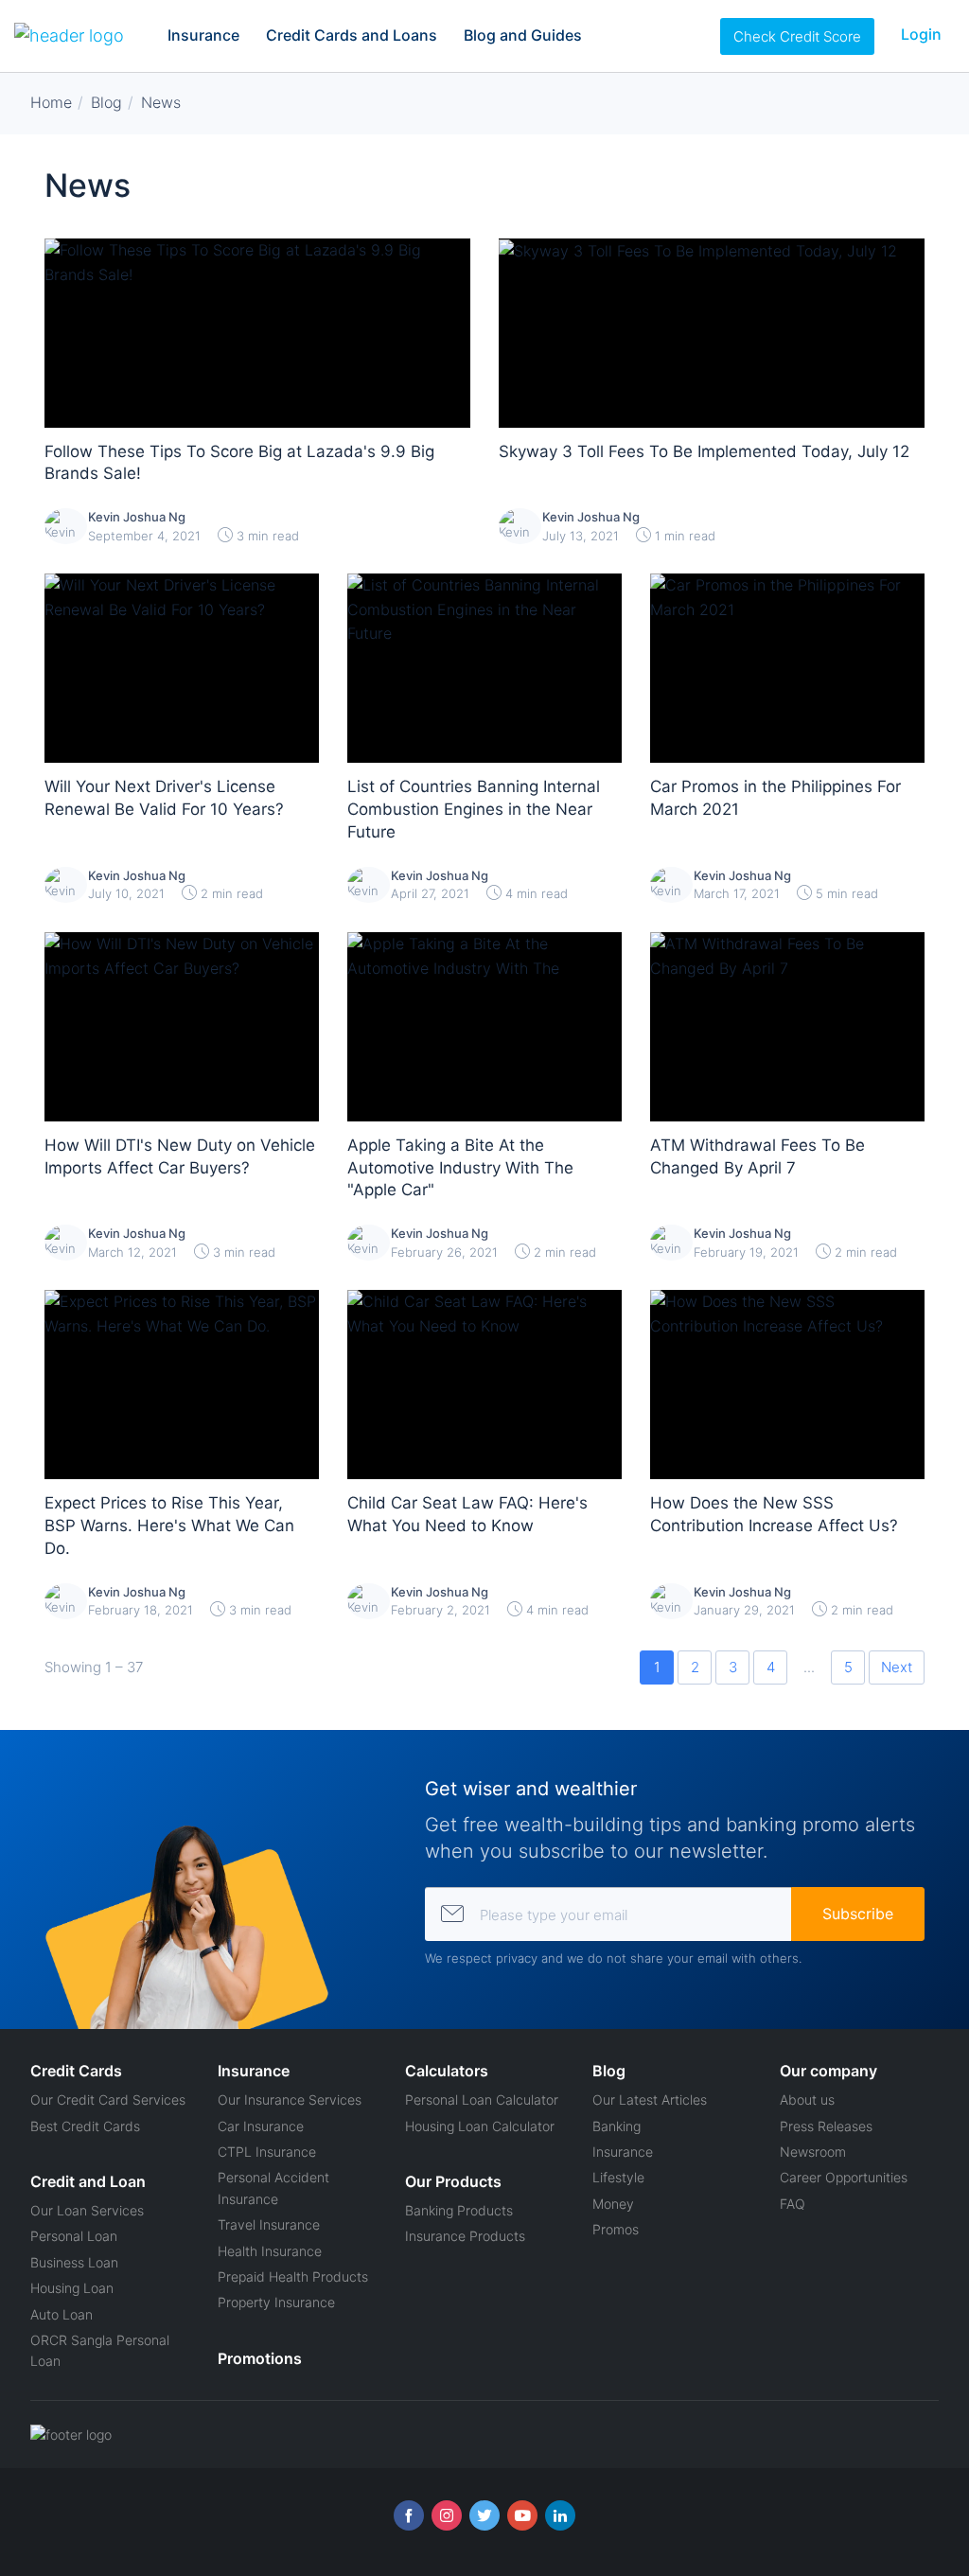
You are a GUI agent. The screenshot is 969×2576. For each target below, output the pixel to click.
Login (921, 34)
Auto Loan (62, 2314)
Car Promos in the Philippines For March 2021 (775, 798)
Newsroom (813, 2152)
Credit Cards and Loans (352, 35)
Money (613, 2204)
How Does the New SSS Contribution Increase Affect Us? (774, 1514)
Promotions (260, 2358)
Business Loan (74, 2262)
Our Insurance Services (290, 2100)
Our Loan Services (87, 2210)
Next (897, 1667)
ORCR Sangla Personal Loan (100, 2350)
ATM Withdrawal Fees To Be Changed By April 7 (758, 1156)
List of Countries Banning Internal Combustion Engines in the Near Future (474, 809)
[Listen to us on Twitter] (484, 2515)
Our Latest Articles (650, 2100)
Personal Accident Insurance (273, 2188)
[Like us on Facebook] (409, 2515)
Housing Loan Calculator (480, 2126)
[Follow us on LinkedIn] (560, 2515)
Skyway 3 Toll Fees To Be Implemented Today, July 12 (704, 451)
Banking (617, 2126)
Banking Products (459, 2210)
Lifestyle (618, 2177)
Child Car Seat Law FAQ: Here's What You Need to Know (467, 1514)
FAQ (793, 2204)
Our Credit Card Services (108, 2100)
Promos (616, 2229)
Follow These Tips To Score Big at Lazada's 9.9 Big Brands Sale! (239, 463)
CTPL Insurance (267, 2152)
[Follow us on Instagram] (447, 2515)
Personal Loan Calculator (482, 2100)
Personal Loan (74, 2236)
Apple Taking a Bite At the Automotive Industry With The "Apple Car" (460, 1168)
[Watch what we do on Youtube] (522, 2515)
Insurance (203, 35)
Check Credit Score (797, 36)
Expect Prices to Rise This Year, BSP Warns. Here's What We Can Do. (169, 1526)
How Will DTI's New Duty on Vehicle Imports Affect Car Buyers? (180, 1156)
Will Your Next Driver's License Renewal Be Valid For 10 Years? (164, 798)
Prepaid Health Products (293, 2276)
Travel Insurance (269, 2224)
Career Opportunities (844, 2177)
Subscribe (858, 1914)
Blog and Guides (523, 35)
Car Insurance (261, 2126)
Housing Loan (72, 2288)
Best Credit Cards (85, 2126)
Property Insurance (276, 2302)
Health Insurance (270, 2251)
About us (807, 2100)
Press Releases (826, 2126)
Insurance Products (465, 2236)
